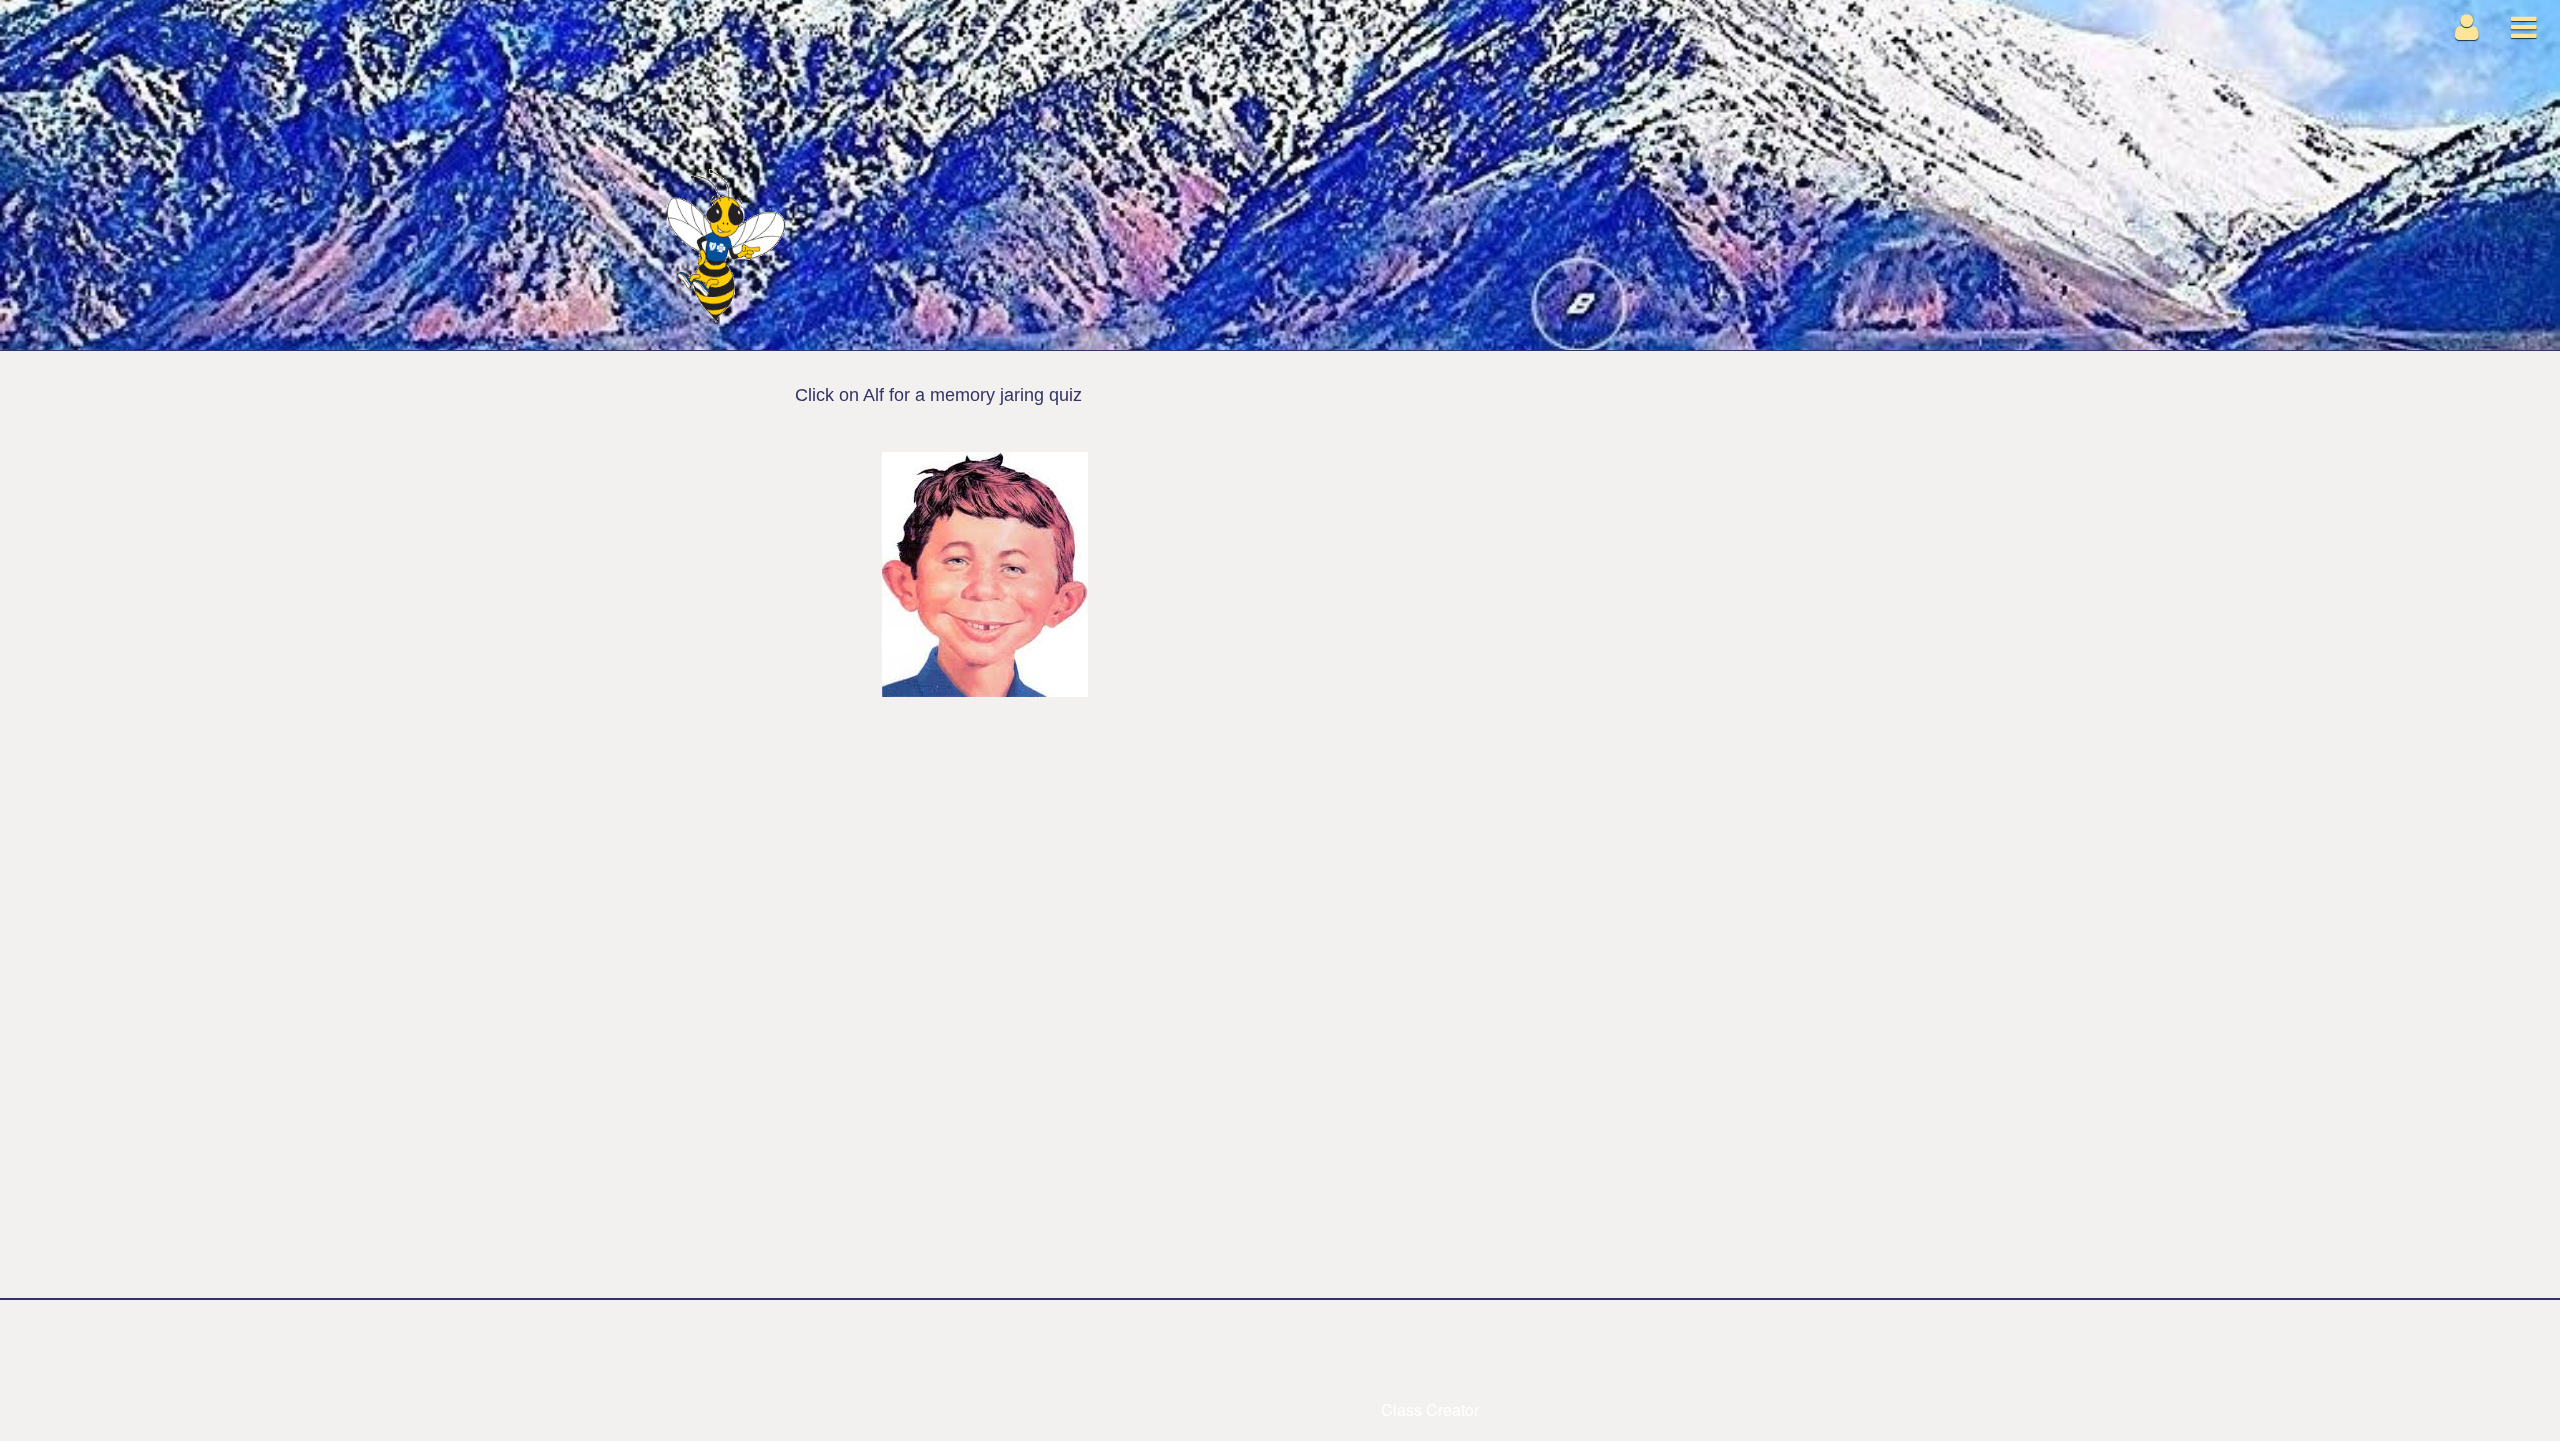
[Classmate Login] (2467, 26)
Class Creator (1430, 1410)
